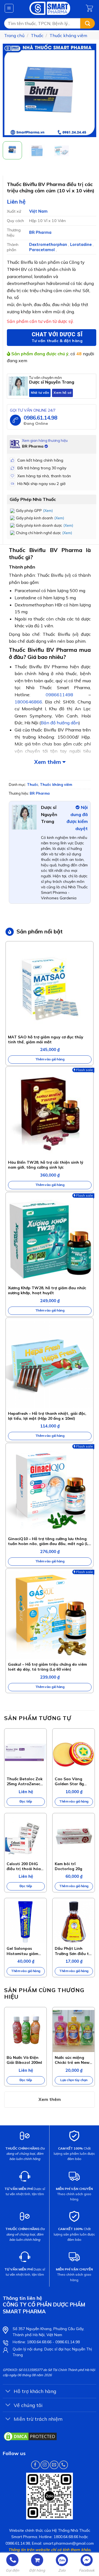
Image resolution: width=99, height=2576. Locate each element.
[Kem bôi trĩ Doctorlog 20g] (74, 1837)
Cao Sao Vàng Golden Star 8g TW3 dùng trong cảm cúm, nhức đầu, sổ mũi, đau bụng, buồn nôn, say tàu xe (73, 1781)
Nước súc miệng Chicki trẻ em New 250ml (72, 2060)
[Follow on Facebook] (35, 2465)
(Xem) (48, 511)
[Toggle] (8, 2392)
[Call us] (63, 2465)
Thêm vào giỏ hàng (50, 1059)
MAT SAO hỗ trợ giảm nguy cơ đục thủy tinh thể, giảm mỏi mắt (46, 1039)
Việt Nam (38, 211)
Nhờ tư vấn (40, 393)
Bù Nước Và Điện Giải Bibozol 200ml (24, 2060)
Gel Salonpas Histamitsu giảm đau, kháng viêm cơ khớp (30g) (25, 1951)
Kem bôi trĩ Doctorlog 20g (68, 1866)
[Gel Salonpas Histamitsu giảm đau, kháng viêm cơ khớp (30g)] (25, 1922)
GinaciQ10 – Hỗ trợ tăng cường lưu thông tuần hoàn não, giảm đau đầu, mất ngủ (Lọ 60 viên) (49, 1541)
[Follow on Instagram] (45, 2465)
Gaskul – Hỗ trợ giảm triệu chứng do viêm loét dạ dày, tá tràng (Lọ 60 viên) (47, 1667)
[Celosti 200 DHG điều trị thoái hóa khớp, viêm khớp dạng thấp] (25, 1837)
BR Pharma (40, 232)
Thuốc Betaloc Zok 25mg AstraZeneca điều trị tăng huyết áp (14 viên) (25, 1781)
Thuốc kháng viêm (68, 35)
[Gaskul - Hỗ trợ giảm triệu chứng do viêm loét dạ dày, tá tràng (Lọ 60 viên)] (50, 1615)
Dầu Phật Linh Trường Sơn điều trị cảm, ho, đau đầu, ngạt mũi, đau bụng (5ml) (73, 1951)
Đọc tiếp (26, 1801)
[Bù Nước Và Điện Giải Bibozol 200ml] (25, 2031)
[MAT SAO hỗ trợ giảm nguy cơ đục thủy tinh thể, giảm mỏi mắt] (50, 988)
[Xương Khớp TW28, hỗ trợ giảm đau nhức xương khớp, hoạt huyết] (50, 1239)
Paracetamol (42, 250)
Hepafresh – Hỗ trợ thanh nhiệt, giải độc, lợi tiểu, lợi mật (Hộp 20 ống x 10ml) (47, 1416)
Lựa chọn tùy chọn (74, 2080)
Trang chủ (14, 35)
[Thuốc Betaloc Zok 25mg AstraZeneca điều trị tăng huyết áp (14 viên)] (25, 1752)
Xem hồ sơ (62, 393)
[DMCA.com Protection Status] (30, 2436)
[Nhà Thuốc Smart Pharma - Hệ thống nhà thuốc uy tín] (50, 8)
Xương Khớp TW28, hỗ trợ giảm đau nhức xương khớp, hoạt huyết (47, 1290)
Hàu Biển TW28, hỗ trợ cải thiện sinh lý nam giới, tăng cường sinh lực (46, 1165)
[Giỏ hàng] (90, 8)
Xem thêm (48, 762)
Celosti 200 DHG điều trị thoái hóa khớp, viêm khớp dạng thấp (24, 1866)
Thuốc (37, 35)
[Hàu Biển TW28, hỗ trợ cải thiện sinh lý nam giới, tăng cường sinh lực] (50, 1113)
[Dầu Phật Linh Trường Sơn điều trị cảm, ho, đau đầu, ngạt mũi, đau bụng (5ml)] (74, 1922)
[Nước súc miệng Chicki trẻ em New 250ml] (74, 2031)
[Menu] (9, 8)
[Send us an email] (54, 2465)
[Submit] (88, 23)
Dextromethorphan (49, 245)
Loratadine (81, 245)
